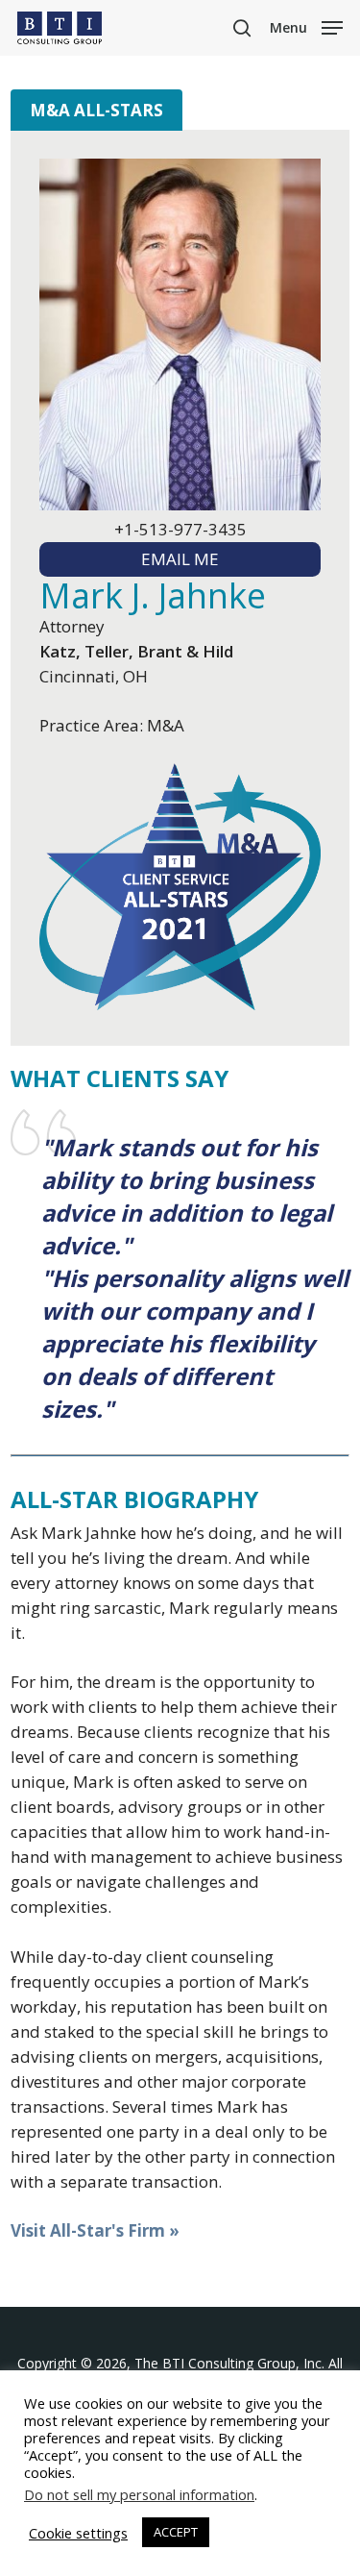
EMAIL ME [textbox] (180, 559)
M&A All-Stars (96, 110)
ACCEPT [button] (176, 2532)
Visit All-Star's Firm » (95, 2230)
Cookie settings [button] (78, 2533)
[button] (306, 26)
